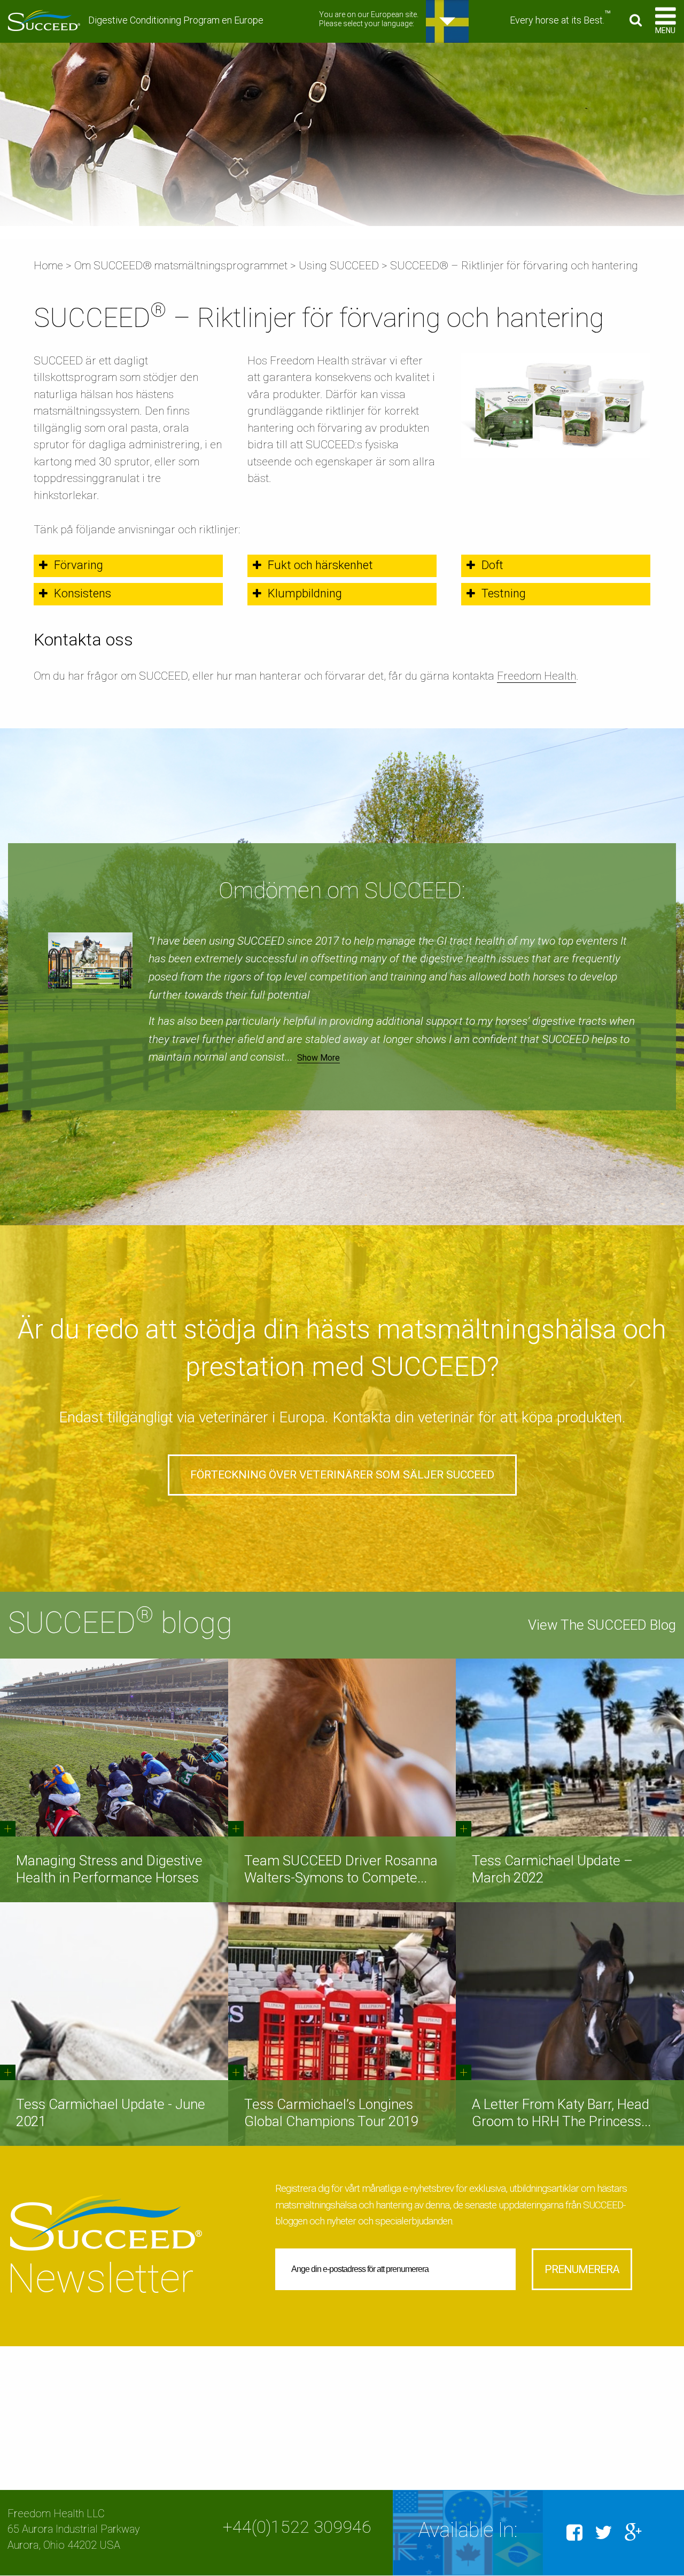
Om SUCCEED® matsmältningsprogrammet (181, 266)
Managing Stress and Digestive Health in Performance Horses (109, 1869)
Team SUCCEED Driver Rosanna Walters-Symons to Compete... (341, 1869)
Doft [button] (492, 565)
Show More (318, 1058)
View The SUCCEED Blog (602, 1625)
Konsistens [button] (83, 593)
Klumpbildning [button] (305, 593)
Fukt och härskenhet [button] (320, 565)
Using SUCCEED (339, 266)
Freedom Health (537, 676)
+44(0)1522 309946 (297, 2527)
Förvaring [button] (79, 565)
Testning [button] (504, 593)
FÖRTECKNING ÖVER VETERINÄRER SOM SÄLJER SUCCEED (342, 1475)
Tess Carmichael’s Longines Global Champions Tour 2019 (331, 2112)
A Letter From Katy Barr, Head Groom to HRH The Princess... (561, 2112)
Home (48, 266)
